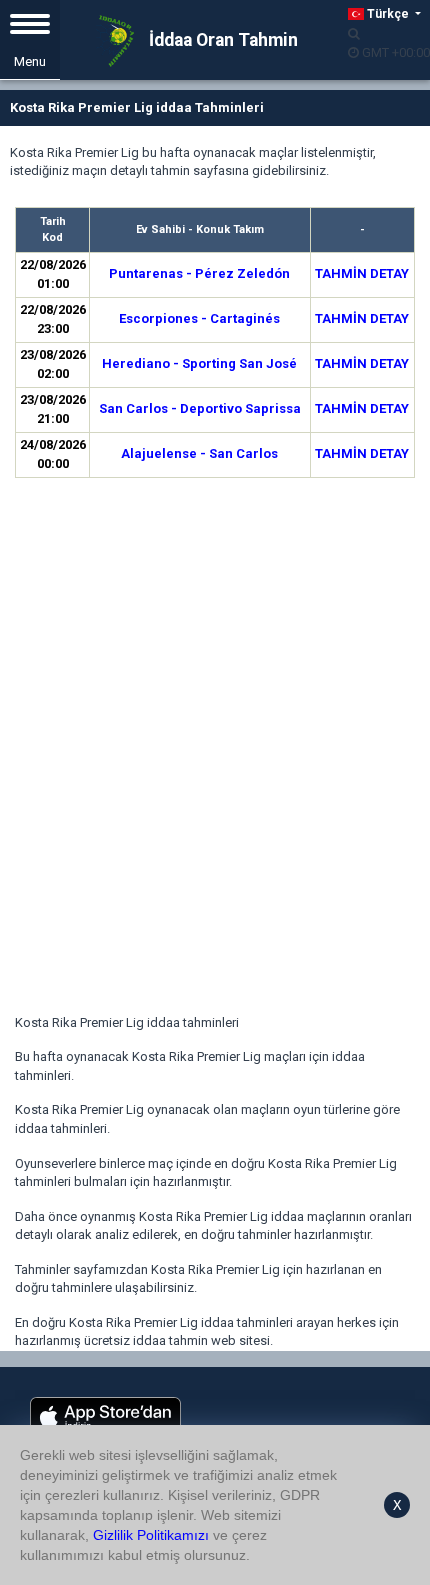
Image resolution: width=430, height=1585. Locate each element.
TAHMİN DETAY (362, 273)
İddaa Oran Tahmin (221, 40)
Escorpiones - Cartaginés (199, 318)
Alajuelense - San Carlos (199, 453)
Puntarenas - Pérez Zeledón (199, 273)
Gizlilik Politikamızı (151, 1535)
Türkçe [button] (388, 14)
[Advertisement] (215, 749)
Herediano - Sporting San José (199, 363)
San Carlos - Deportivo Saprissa (200, 408)
